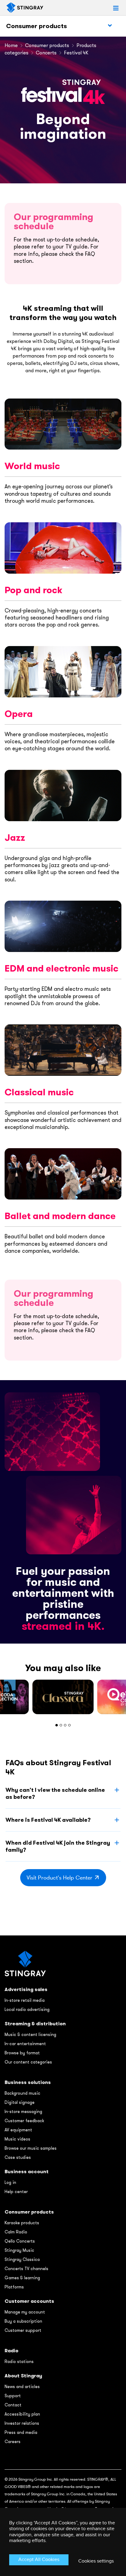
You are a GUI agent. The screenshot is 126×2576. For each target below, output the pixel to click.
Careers (13, 2442)
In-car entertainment (25, 2044)
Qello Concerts (20, 2241)
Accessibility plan (22, 2414)
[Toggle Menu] (110, 26)
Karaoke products (22, 2223)
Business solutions (28, 2082)
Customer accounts (29, 2301)
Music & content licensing (30, 2034)
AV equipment (18, 2130)
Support (13, 2396)
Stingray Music (19, 2250)
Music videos (17, 2139)
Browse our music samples (31, 2148)
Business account (27, 2172)
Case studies (18, 2157)
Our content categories (28, 2062)
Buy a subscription (23, 2321)
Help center (16, 2192)
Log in (10, 2182)
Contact (13, 2405)
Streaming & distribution (35, 2024)
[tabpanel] (63, 1697)
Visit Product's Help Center (59, 1878)
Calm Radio (16, 2232)
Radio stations (19, 2361)
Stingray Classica (22, 2259)
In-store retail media (25, 2000)
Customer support (23, 2330)
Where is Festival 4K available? (48, 1820)
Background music (22, 2093)
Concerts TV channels (26, 2269)
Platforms (14, 2287)
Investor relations (22, 2423)
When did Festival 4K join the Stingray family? (58, 1846)
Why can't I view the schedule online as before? (55, 1793)
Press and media (21, 2432)
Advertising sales (26, 1989)
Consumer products (37, 26)
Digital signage (20, 2102)
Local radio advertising (27, 2009)
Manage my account (25, 2312)
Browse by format (22, 2053)
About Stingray (23, 2376)
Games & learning (22, 2278)
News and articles (22, 2387)
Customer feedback (24, 2121)
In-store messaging (23, 2111)
